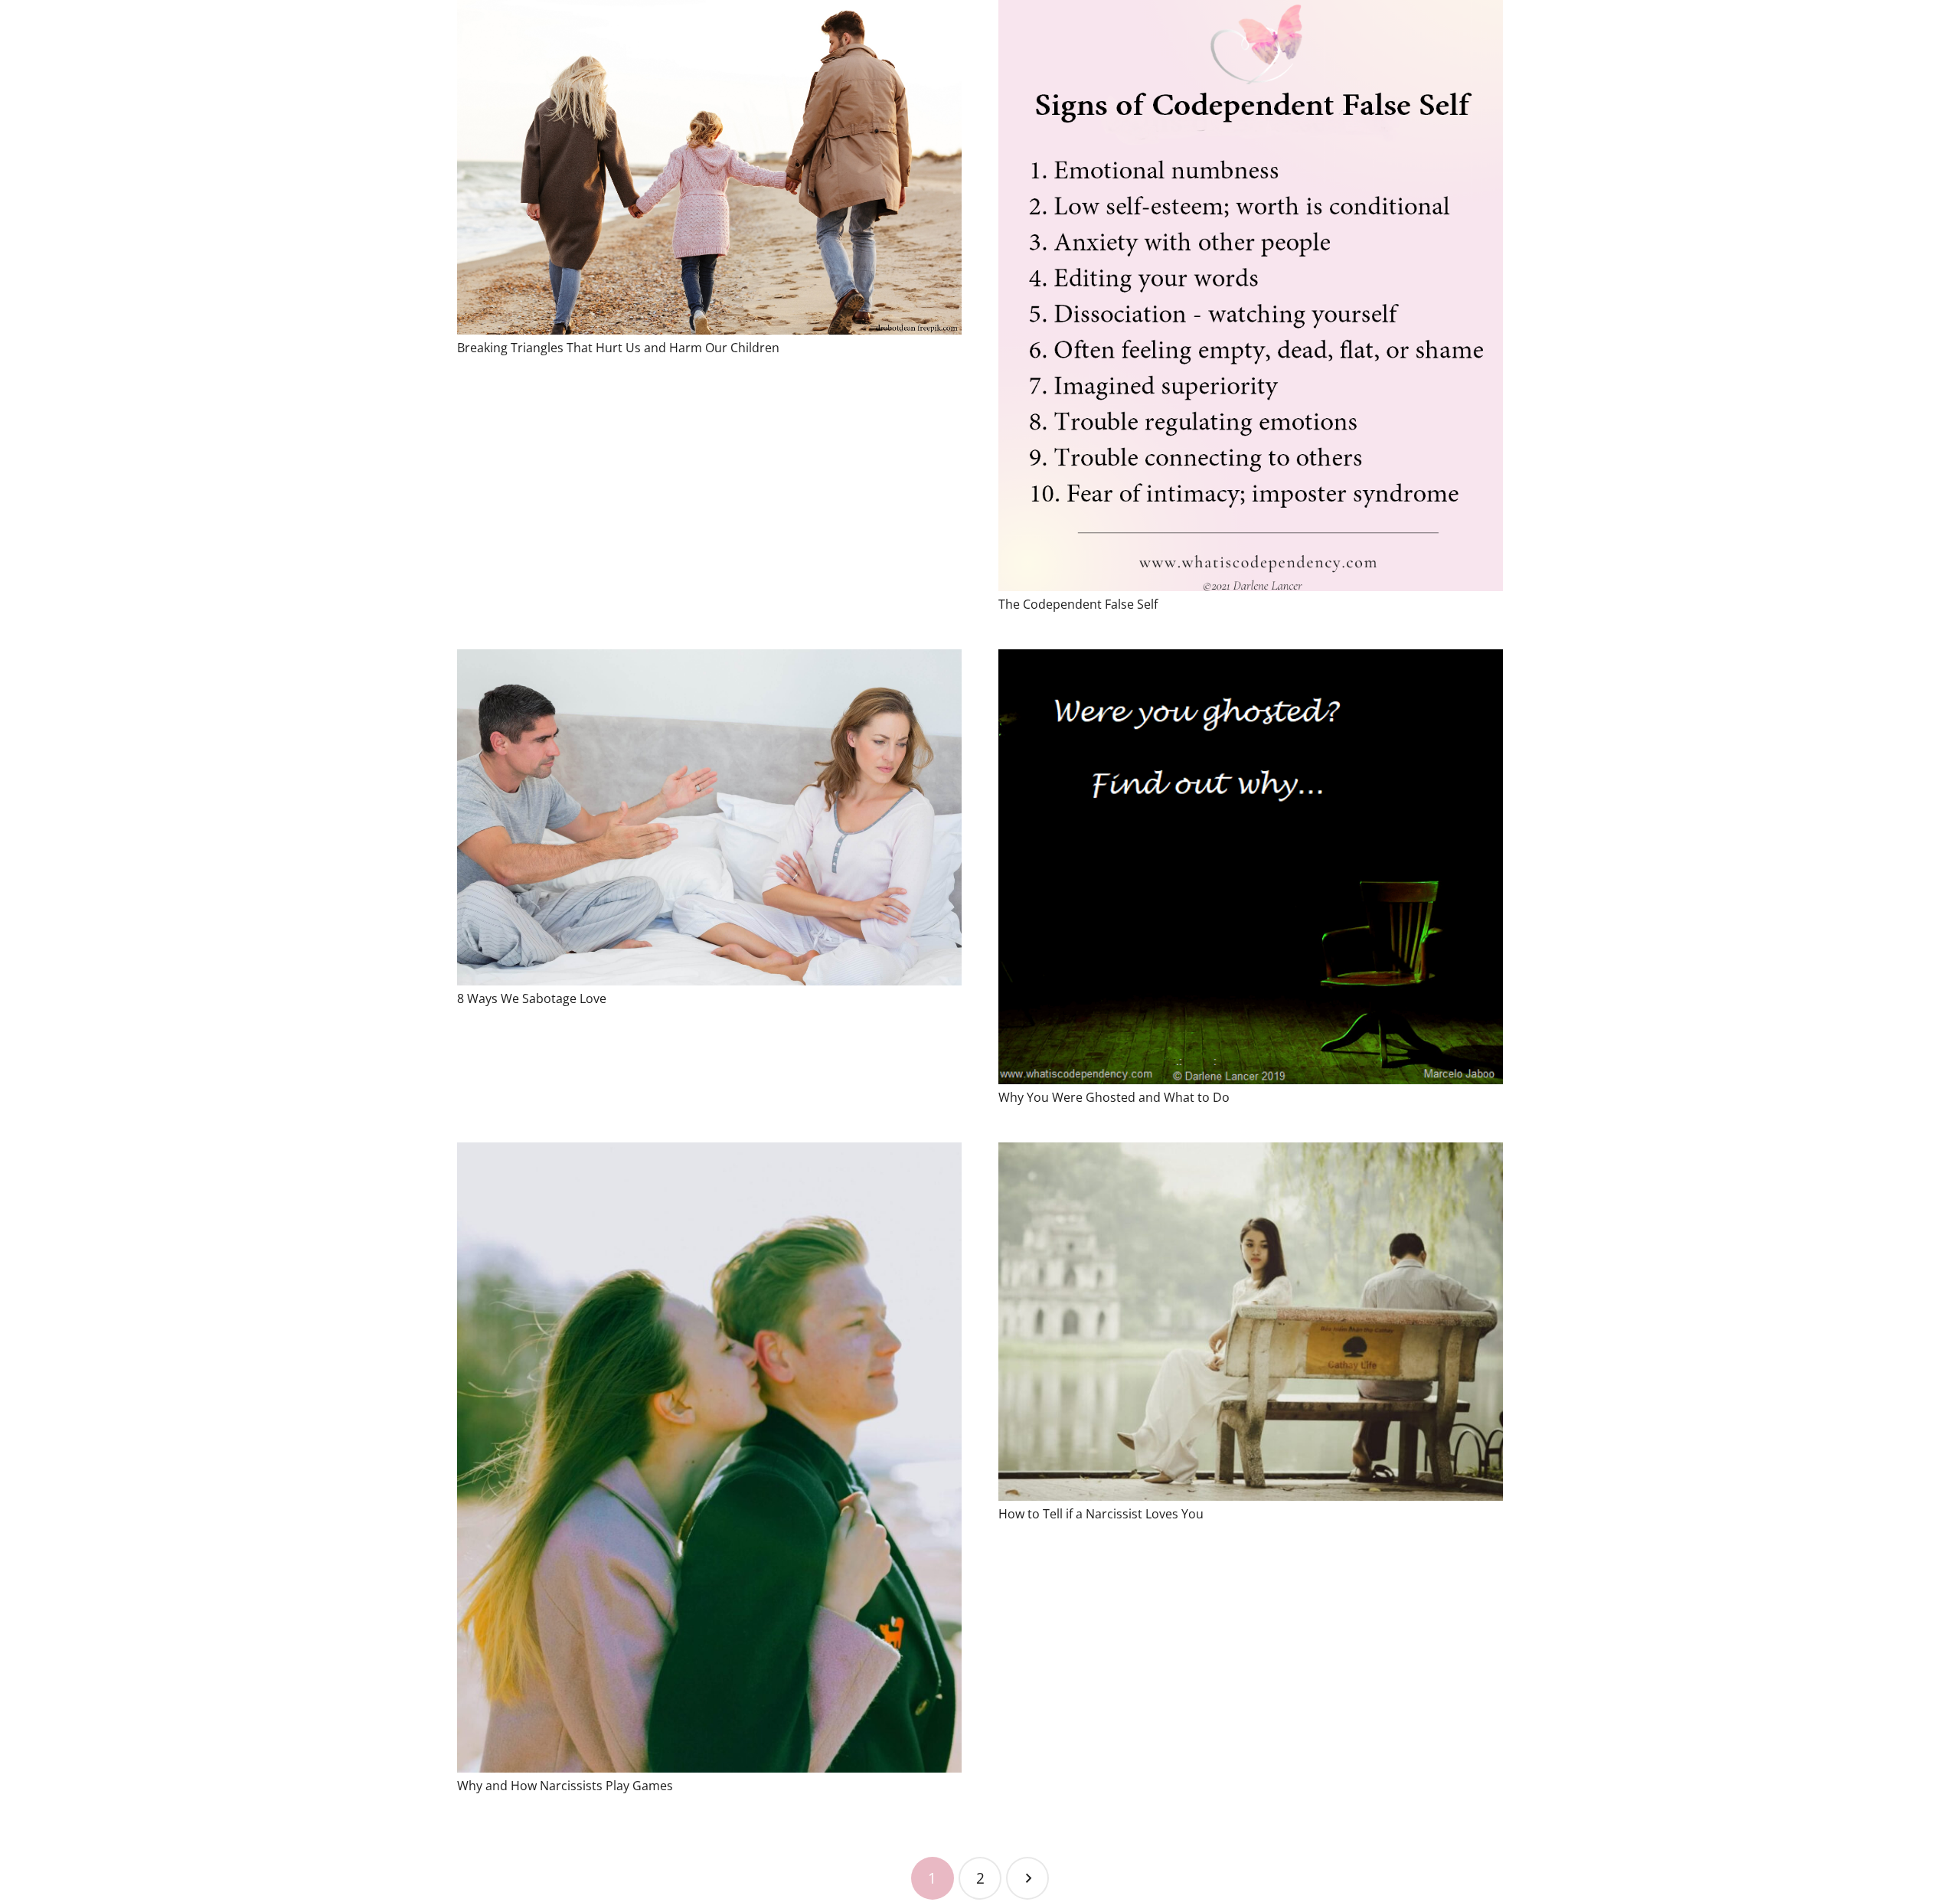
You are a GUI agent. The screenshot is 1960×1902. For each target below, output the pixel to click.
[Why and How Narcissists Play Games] (709, 1458)
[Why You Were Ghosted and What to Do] (1251, 867)
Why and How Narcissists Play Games (565, 1786)
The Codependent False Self (1078, 604)
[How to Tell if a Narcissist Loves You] (1251, 1322)
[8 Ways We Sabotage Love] (709, 817)
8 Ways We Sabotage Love (532, 998)
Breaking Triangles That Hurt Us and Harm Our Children (618, 348)
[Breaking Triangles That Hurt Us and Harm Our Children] (709, 167)
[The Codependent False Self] (1251, 296)
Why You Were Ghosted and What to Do (1114, 1097)
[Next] (1027, 1878)
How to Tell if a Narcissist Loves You (1101, 1514)
